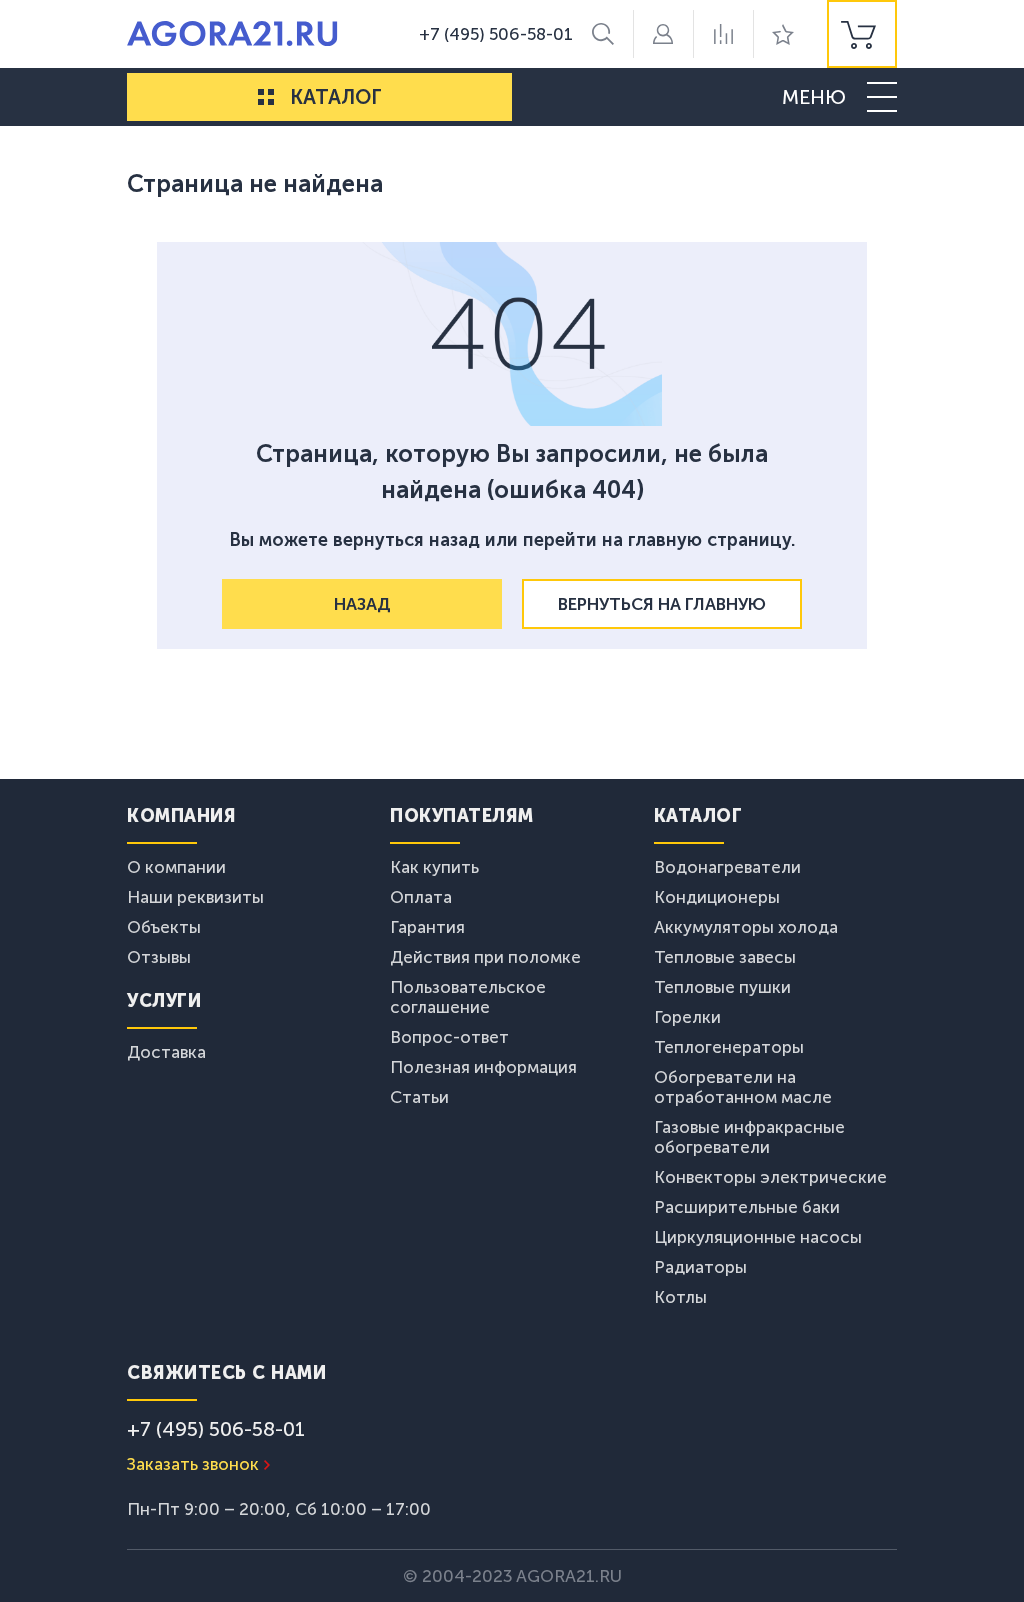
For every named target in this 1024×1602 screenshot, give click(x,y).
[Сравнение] (723, 34)
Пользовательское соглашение (468, 997)
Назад (362, 604)
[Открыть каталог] (266, 97)
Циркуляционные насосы (758, 1237)
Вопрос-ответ (449, 1037)
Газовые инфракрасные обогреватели (749, 1137)
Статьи (419, 1097)
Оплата (421, 897)
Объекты (164, 927)
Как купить (434, 867)
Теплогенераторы (729, 1047)
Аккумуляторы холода (746, 927)
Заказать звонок (193, 1464)
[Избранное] (783, 34)
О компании (176, 867)
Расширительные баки (747, 1207)
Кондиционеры (717, 897)
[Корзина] (862, 34)
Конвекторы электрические (770, 1177)
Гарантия (427, 927)
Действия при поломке (485, 957)
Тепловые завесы (725, 957)
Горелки (687, 1017)
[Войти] (663, 34)
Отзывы (159, 957)
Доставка (166, 1052)
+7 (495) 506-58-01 (496, 34)
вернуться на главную (662, 604)
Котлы (680, 1297)
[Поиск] (603, 34)
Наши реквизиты (195, 897)
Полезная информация (483, 1067)
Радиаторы (700, 1267)
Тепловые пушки (722, 987)
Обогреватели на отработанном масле (743, 1087)
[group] (862, 34)
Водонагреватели (727, 867)
